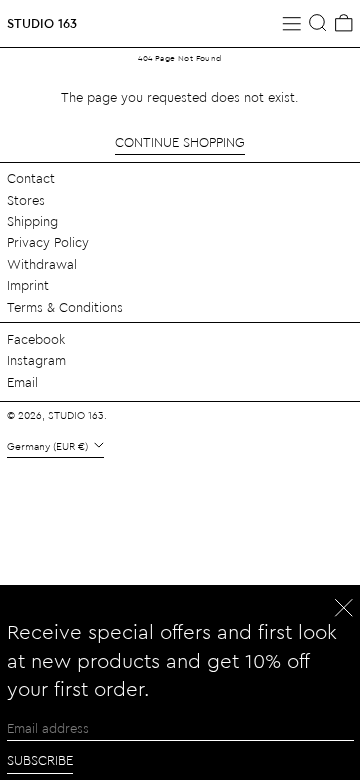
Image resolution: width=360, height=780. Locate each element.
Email (22, 381)
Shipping (32, 220)
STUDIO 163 (42, 22)
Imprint (28, 284)
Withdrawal (42, 263)
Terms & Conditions (65, 306)
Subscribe (40, 759)
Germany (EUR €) (49, 446)
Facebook (36, 338)
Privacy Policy (48, 241)
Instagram (36, 359)
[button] (318, 23)
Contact (31, 177)
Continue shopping (180, 141)
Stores (26, 199)
